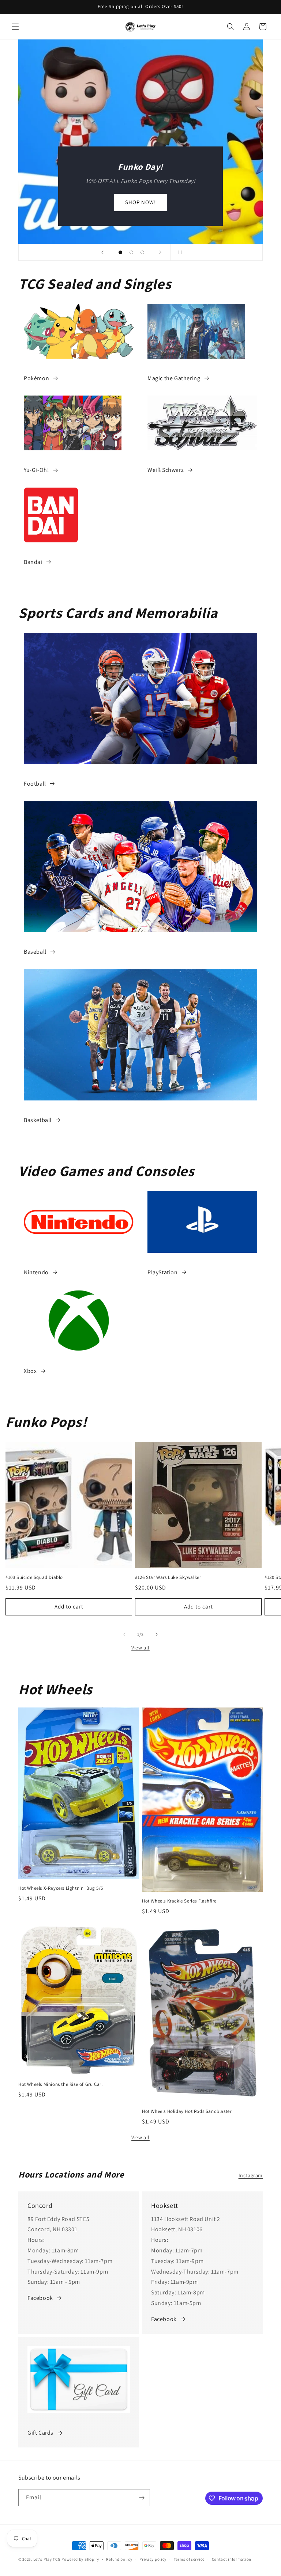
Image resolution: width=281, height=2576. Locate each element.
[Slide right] (157, 1634)
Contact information (232, 2559)
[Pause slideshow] (179, 252)
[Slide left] (124, 1634)
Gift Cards (40, 2433)
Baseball (35, 952)
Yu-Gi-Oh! (36, 470)
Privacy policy (153, 2559)
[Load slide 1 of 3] (120, 252)
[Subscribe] (142, 2498)
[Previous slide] (102, 252)
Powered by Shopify (80, 2559)
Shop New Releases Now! (141, 202)
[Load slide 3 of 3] (142, 252)
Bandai (33, 562)
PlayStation (163, 1272)
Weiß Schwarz (166, 470)
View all (140, 1648)
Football (35, 784)
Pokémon (36, 378)
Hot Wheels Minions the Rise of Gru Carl (60, 2084)
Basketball (38, 1120)
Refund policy (119, 2559)
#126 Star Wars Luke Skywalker (168, 1577)
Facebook (40, 2298)
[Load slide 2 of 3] (131, 252)
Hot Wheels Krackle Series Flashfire (179, 1901)
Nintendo (36, 1272)
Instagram (251, 2175)
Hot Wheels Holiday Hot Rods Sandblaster (187, 2111)
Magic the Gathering (174, 378)
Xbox (30, 1371)
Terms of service (189, 2559)
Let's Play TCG (47, 2559)
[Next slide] (160, 252)
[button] (15, 27)
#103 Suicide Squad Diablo (34, 1577)
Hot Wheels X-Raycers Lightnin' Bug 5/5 (61, 1888)
